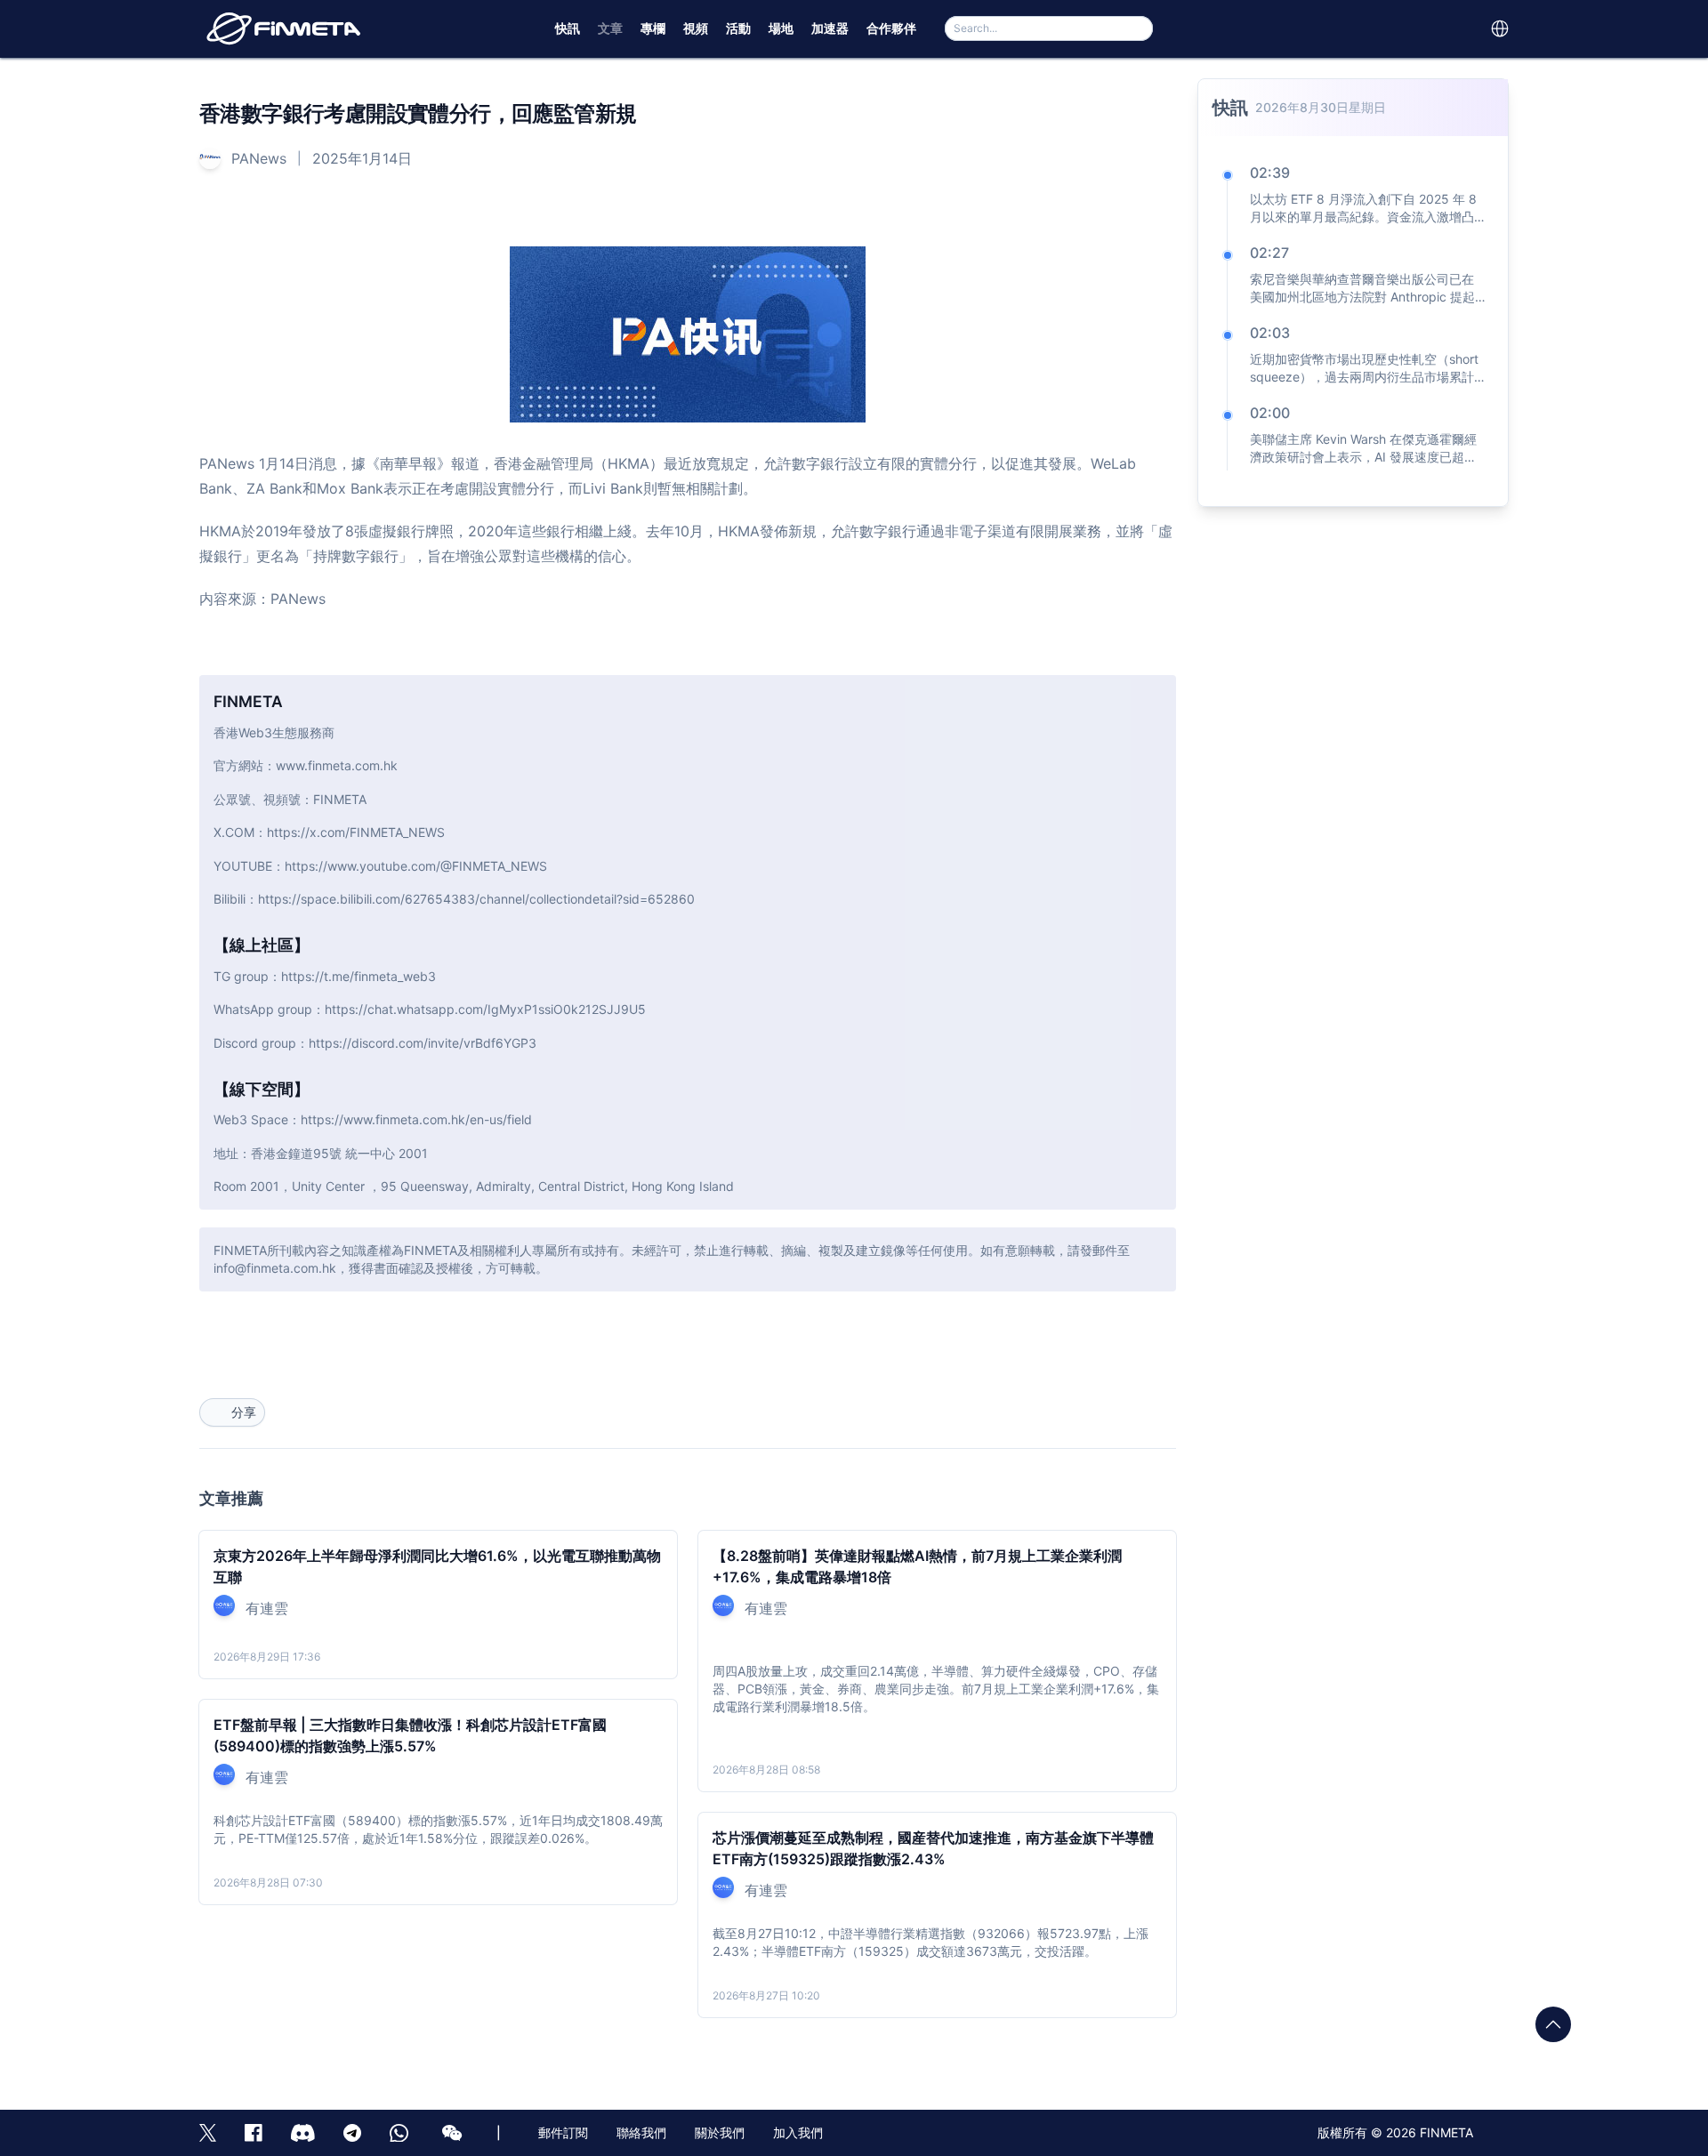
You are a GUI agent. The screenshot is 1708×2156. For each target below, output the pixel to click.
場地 (781, 28)
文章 (610, 28)
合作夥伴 (891, 28)
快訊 (568, 28)
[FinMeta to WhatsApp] (402, 2133)
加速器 (830, 28)
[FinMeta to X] (208, 2133)
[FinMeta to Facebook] (254, 2133)
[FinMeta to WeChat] (455, 2133)
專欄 (653, 28)
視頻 (696, 28)
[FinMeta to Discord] (303, 2133)
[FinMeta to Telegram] (352, 2133)
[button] (1500, 28)
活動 (738, 28)
